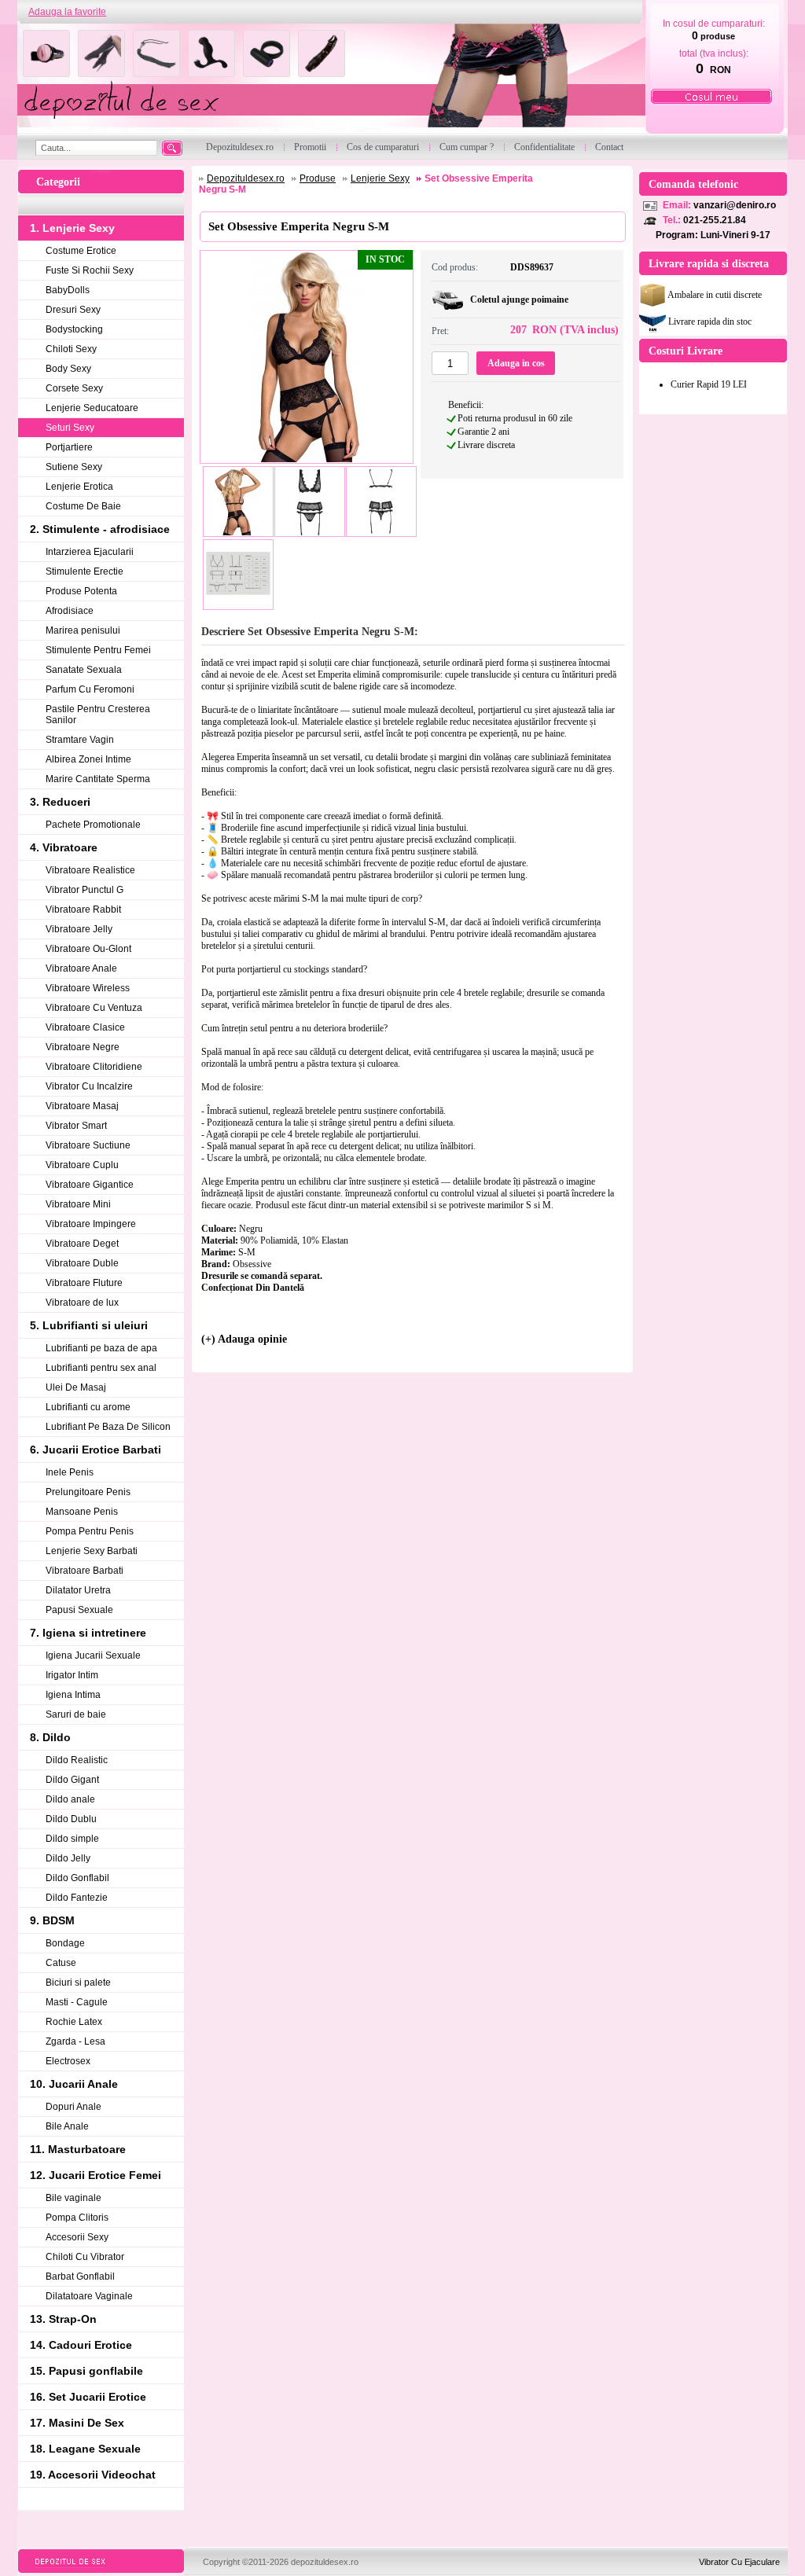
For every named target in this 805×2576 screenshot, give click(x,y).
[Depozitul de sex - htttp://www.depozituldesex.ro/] (330, 80)
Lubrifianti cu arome (88, 1407)
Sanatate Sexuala (84, 670)
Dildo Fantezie (77, 1898)
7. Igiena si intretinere (88, 1633)
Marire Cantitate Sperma (98, 779)
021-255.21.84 (715, 220)
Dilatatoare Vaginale (89, 2296)
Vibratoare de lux (82, 1303)
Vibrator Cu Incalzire (89, 1086)
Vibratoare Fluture (84, 1283)
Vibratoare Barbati (85, 1571)
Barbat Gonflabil (80, 2277)
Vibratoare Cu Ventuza (94, 1008)
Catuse (61, 1963)
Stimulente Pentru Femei (98, 650)
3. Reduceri (60, 802)
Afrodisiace (70, 611)
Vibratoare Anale (81, 968)
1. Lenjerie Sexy (72, 228)
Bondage (65, 1943)
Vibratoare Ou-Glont (88, 949)
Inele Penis (70, 1472)
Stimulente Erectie (85, 571)
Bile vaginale (74, 2198)
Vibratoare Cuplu (82, 1165)
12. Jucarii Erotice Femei (96, 2175)
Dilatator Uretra (78, 1590)
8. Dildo (50, 1737)
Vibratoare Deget (82, 1244)
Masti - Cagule (77, 2002)
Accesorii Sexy (77, 2237)
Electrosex (68, 2061)
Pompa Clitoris (77, 2218)
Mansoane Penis (82, 1512)
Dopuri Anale (74, 2107)
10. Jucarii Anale (74, 2084)
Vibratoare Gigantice (90, 1185)
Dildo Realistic (77, 1760)
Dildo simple (72, 1839)
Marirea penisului (83, 630)
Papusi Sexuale (79, 1610)
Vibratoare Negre (83, 1047)
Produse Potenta (81, 591)
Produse (318, 178)
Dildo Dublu (71, 1819)
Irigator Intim (72, 1675)
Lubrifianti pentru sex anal (101, 1368)
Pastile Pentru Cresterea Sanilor (98, 715)
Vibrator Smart (76, 1126)
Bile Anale (67, 2126)
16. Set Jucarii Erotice (88, 2397)
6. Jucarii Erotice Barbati (96, 1450)
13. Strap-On (63, 2319)
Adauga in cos (516, 363)
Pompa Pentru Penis (90, 1531)
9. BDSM (52, 1920)
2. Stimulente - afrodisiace (100, 529)
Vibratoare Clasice (85, 1027)
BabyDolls (68, 290)
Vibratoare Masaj (82, 1106)
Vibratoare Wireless (88, 988)
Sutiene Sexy (74, 467)
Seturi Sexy (70, 428)
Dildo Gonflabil (77, 1878)
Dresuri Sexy (73, 310)
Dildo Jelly (68, 1858)
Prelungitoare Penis (88, 1492)
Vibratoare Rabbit (83, 910)
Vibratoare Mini (78, 1204)
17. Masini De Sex (77, 2423)
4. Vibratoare (64, 847)
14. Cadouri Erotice (81, 2345)
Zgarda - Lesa (75, 2041)
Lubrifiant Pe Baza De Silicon (108, 1427)
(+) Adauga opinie (244, 1339)
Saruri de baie (76, 1714)
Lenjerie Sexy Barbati (92, 1551)
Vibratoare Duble (82, 1263)
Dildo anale (70, 1799)
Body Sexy (68, 369)
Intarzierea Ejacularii (90, 552)
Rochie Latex (74, 2022)
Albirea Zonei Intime (88, 759)
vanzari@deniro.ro (735, 205)
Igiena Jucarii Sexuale (93, 1655)
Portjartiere (69, 447)
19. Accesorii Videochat (93, 2475)
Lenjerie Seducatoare (92, 408)
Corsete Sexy (74, 388)
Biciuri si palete (78, 1983)
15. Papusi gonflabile (86, 2371)
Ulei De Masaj (76, 1387)
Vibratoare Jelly (79, 929)
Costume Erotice (81, 251)
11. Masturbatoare (78, 2149)
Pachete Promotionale (93, 825)
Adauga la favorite (67, 12)
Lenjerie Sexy (380, 178)
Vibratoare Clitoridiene (94, 1067)
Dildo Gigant (72, 1780)
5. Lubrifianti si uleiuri (89, 1325)
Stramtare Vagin (80, 740)
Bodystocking (74, 329)
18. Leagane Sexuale (85, 2449)
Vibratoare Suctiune (88, 1145)
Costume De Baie (83, 506)
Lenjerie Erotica (79, 487)
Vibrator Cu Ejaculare (739, 2562)
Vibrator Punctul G (85, 890)
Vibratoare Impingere (91, 1224)
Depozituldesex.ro (246, 178)
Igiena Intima (73, 1695)
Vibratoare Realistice (90, 870)
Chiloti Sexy (71, 349)
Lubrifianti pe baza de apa (101, 1348)
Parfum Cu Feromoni (90, 689)
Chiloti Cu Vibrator (85, 2257)
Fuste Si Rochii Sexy (90, 270)
